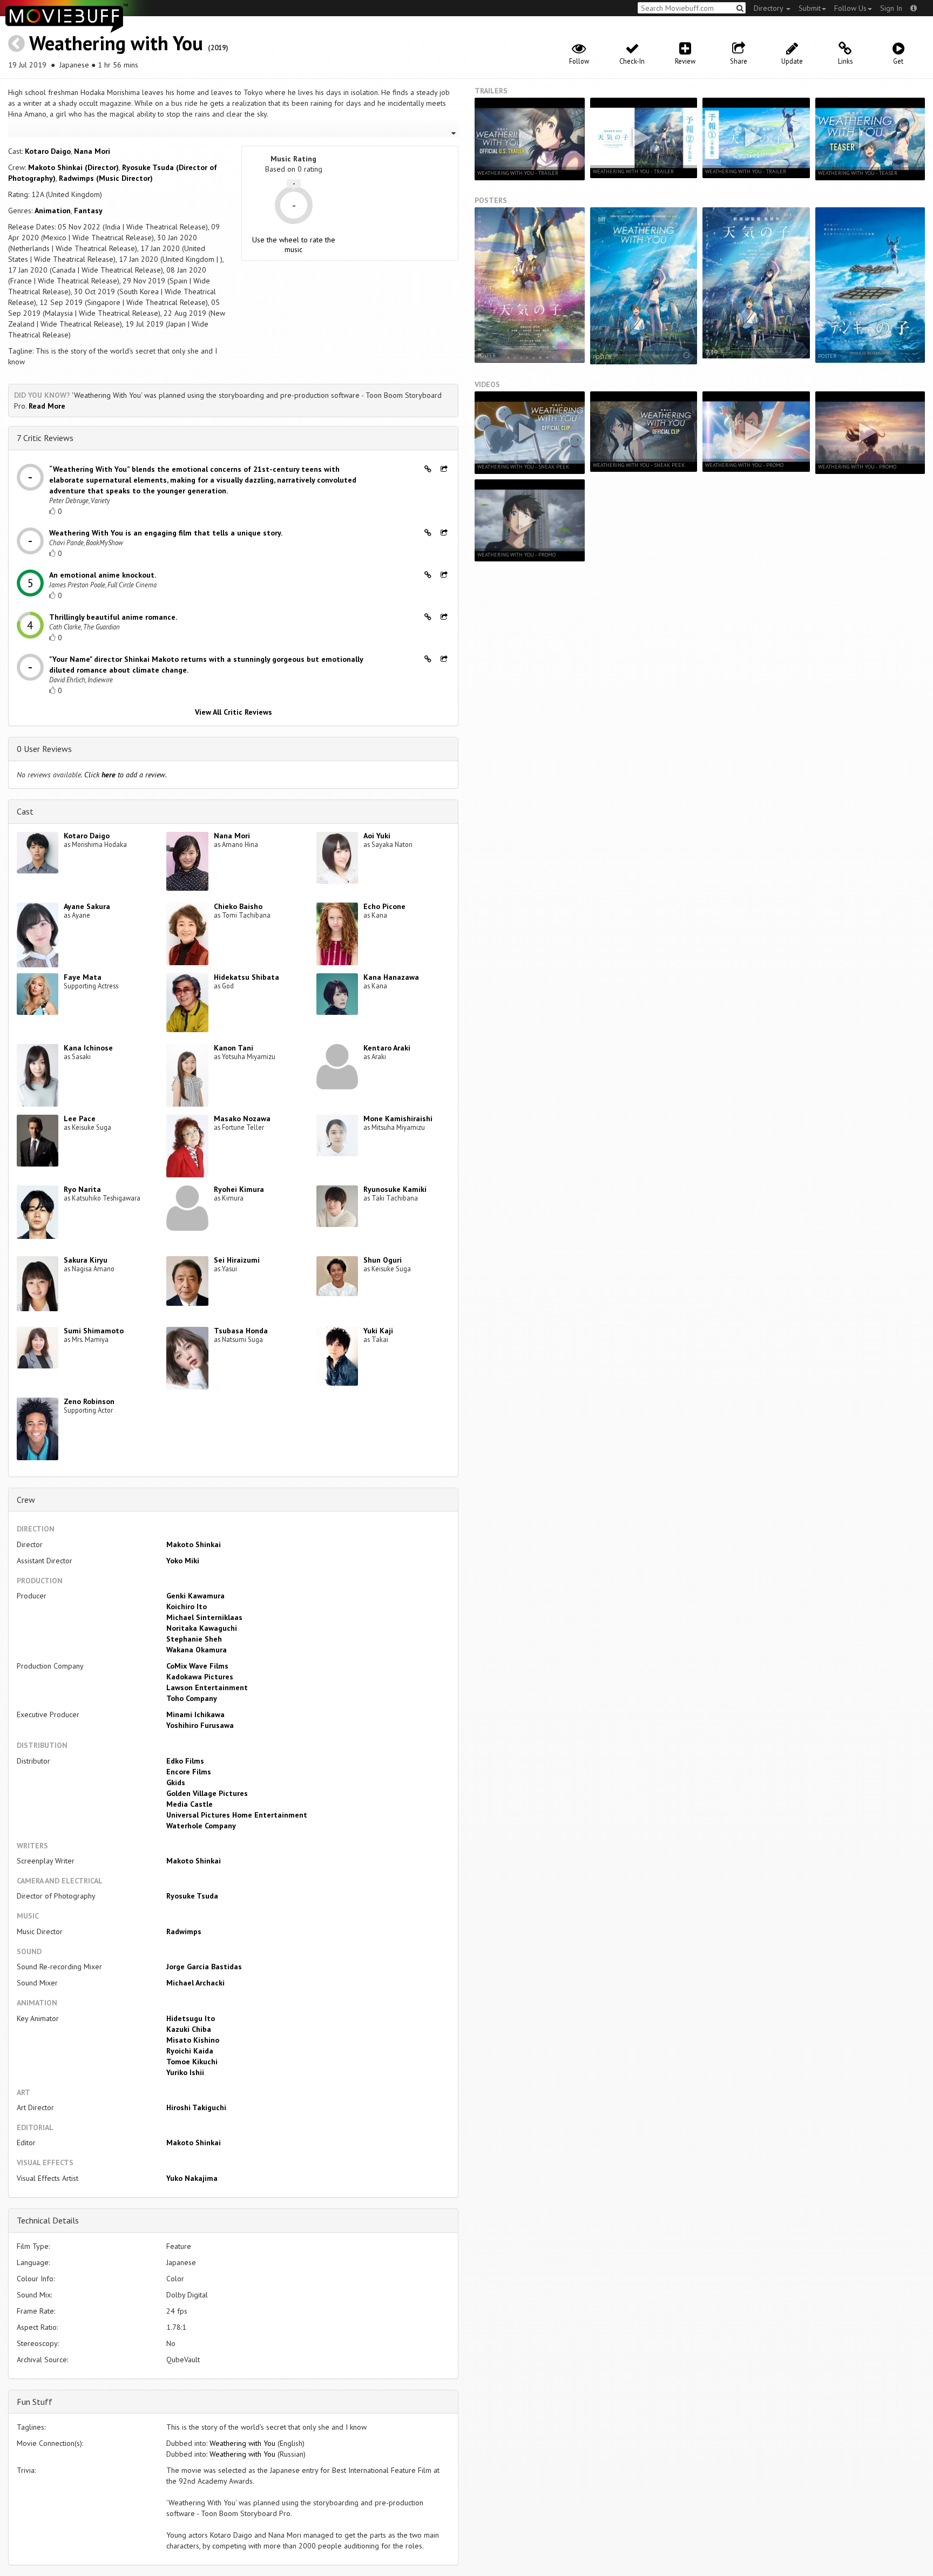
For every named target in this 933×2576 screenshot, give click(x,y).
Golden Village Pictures (207, 1793)
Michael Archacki (195, 1983)
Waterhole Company (201, 1826)
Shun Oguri (383, 1260)
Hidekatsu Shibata (246, 977)
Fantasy (88, 211)
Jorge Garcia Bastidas (204, 1967)
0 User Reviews (44, 749)
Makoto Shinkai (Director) (73, 167)
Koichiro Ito (187, 1606)
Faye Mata (83, 977)
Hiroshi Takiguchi (196, 2107)
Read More (47, 406)
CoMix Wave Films (197, 1666)
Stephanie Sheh (194, 1639)
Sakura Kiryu (86, 1260)
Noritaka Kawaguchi (202, 1628)
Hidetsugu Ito (191, 2018)
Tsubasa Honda (241, 1331)
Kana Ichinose (88, 1048)
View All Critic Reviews (234, 712)
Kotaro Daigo (48, 151)
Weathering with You (116, 43)
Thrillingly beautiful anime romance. (113, 617)
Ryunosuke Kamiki (395, 1189)
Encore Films (189, 1772)
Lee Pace (80, 1118)
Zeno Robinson (89, 1401)
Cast (25, 811)
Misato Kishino (193, 2040)
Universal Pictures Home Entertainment (237, 1815)
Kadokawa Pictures (200, 1677)
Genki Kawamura (195, 1596)
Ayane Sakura (87, 906)
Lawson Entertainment (207, 1687)
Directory (769, 8)
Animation (53, 211)
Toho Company (192, 1698)
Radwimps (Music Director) (106, 178)
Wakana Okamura (197, 1650)
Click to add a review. (126, 775)
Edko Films (185, 1761)
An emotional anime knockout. (103, 575)
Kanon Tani (234, 1048)
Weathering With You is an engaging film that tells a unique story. (166, 533)
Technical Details (48, 2220)
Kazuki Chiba (189, 2029)
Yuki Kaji (378, 1331)
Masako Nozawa (242, 1118)
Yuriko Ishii (185, 2072)
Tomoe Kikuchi (192, 2062)
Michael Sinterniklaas (204, 1617)
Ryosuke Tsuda (192, 1896)
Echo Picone (384, 906)
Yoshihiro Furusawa (200, 1725)
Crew (26, 1500)
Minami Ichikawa (195, 1714)
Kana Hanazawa (391, 977)
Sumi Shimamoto (94, 1331)
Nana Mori (92, 151)
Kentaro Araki (387, 1048)
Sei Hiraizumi (237, 1260)
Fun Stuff (35, 2402)
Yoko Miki (183, 1561)
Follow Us (850, 8)
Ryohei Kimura (239, 1189)
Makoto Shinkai (194, 1544)
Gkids (176, 1782)
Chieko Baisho (238, 906)
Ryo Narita (82, 1189)
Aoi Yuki (377, 836)
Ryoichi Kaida (190, 2051)
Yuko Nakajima (192, 2178)
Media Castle (190, 1804)
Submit (810, 8)
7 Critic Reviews (45, 438)
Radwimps (184, 1931)
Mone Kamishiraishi (398, 1118)
